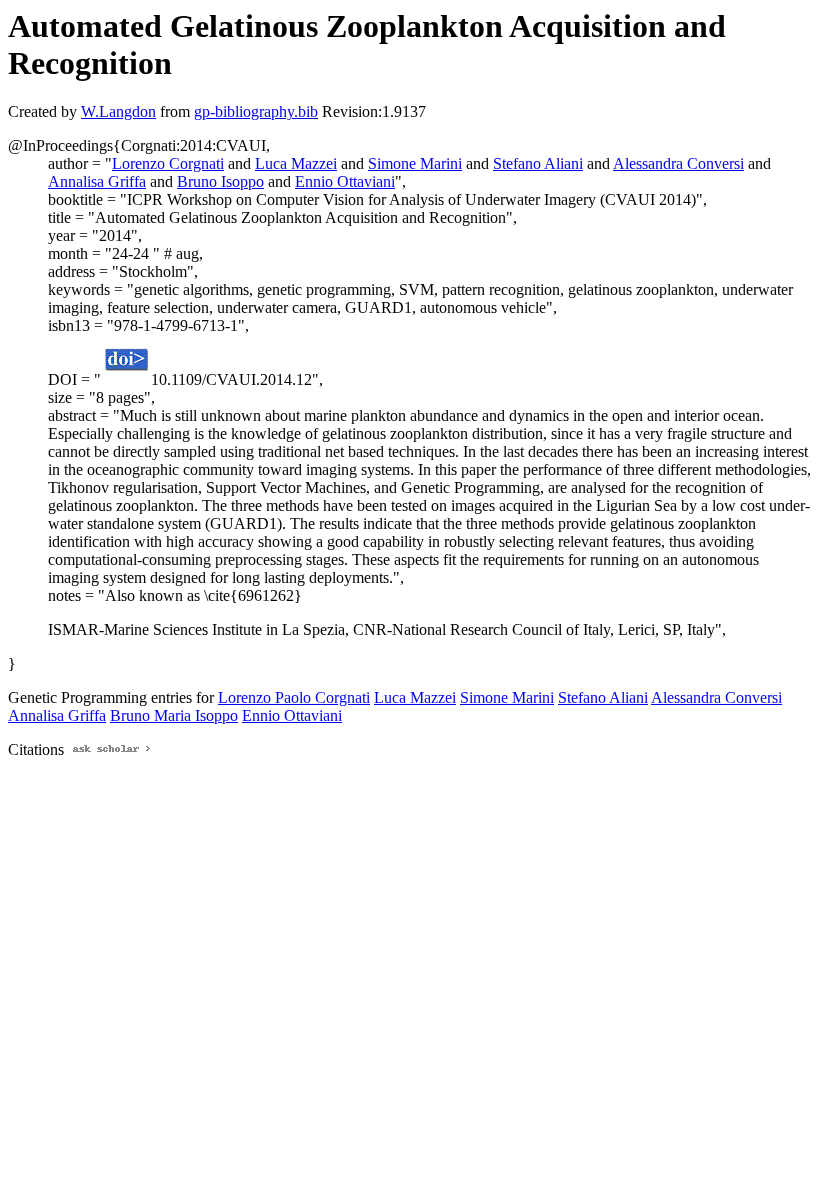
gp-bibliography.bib (256, 111)
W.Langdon (118, 111)
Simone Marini (415, 163)
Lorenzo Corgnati (168, 163)
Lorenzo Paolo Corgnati (294, 697)
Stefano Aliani (538, 163)
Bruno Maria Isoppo (174, 715)
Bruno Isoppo (220, 181)
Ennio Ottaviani (345, 181)
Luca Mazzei (296, 163)
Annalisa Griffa (97, 181)
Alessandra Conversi (678, 163)
